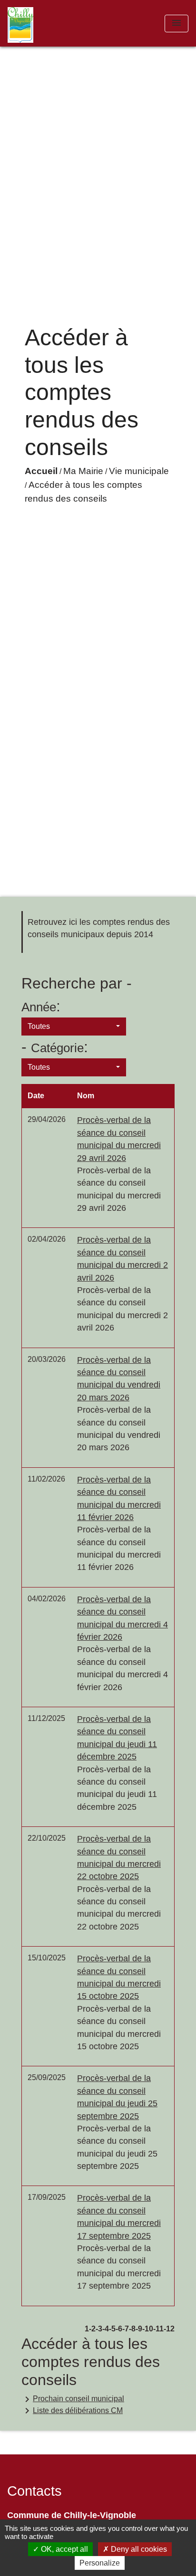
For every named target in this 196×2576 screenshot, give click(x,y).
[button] (74, 1027)
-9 (139, 2329)
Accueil (41, 471)
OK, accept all (64, 2549)
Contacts (34, 2491)
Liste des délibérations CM (72, 2411)
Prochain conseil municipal (73, 2399)
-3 (99, 2329)
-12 (169, 2329)
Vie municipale (139, 471)
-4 (106, 2329)
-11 (158, 2329)
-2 (92, 2329)
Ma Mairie (83, 471)
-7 (126, 2329)
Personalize (100, 2563)
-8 (132, 2329)
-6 (119, 2329)
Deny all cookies (138, 2549)
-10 (148, 2329)
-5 (112, 2329)
